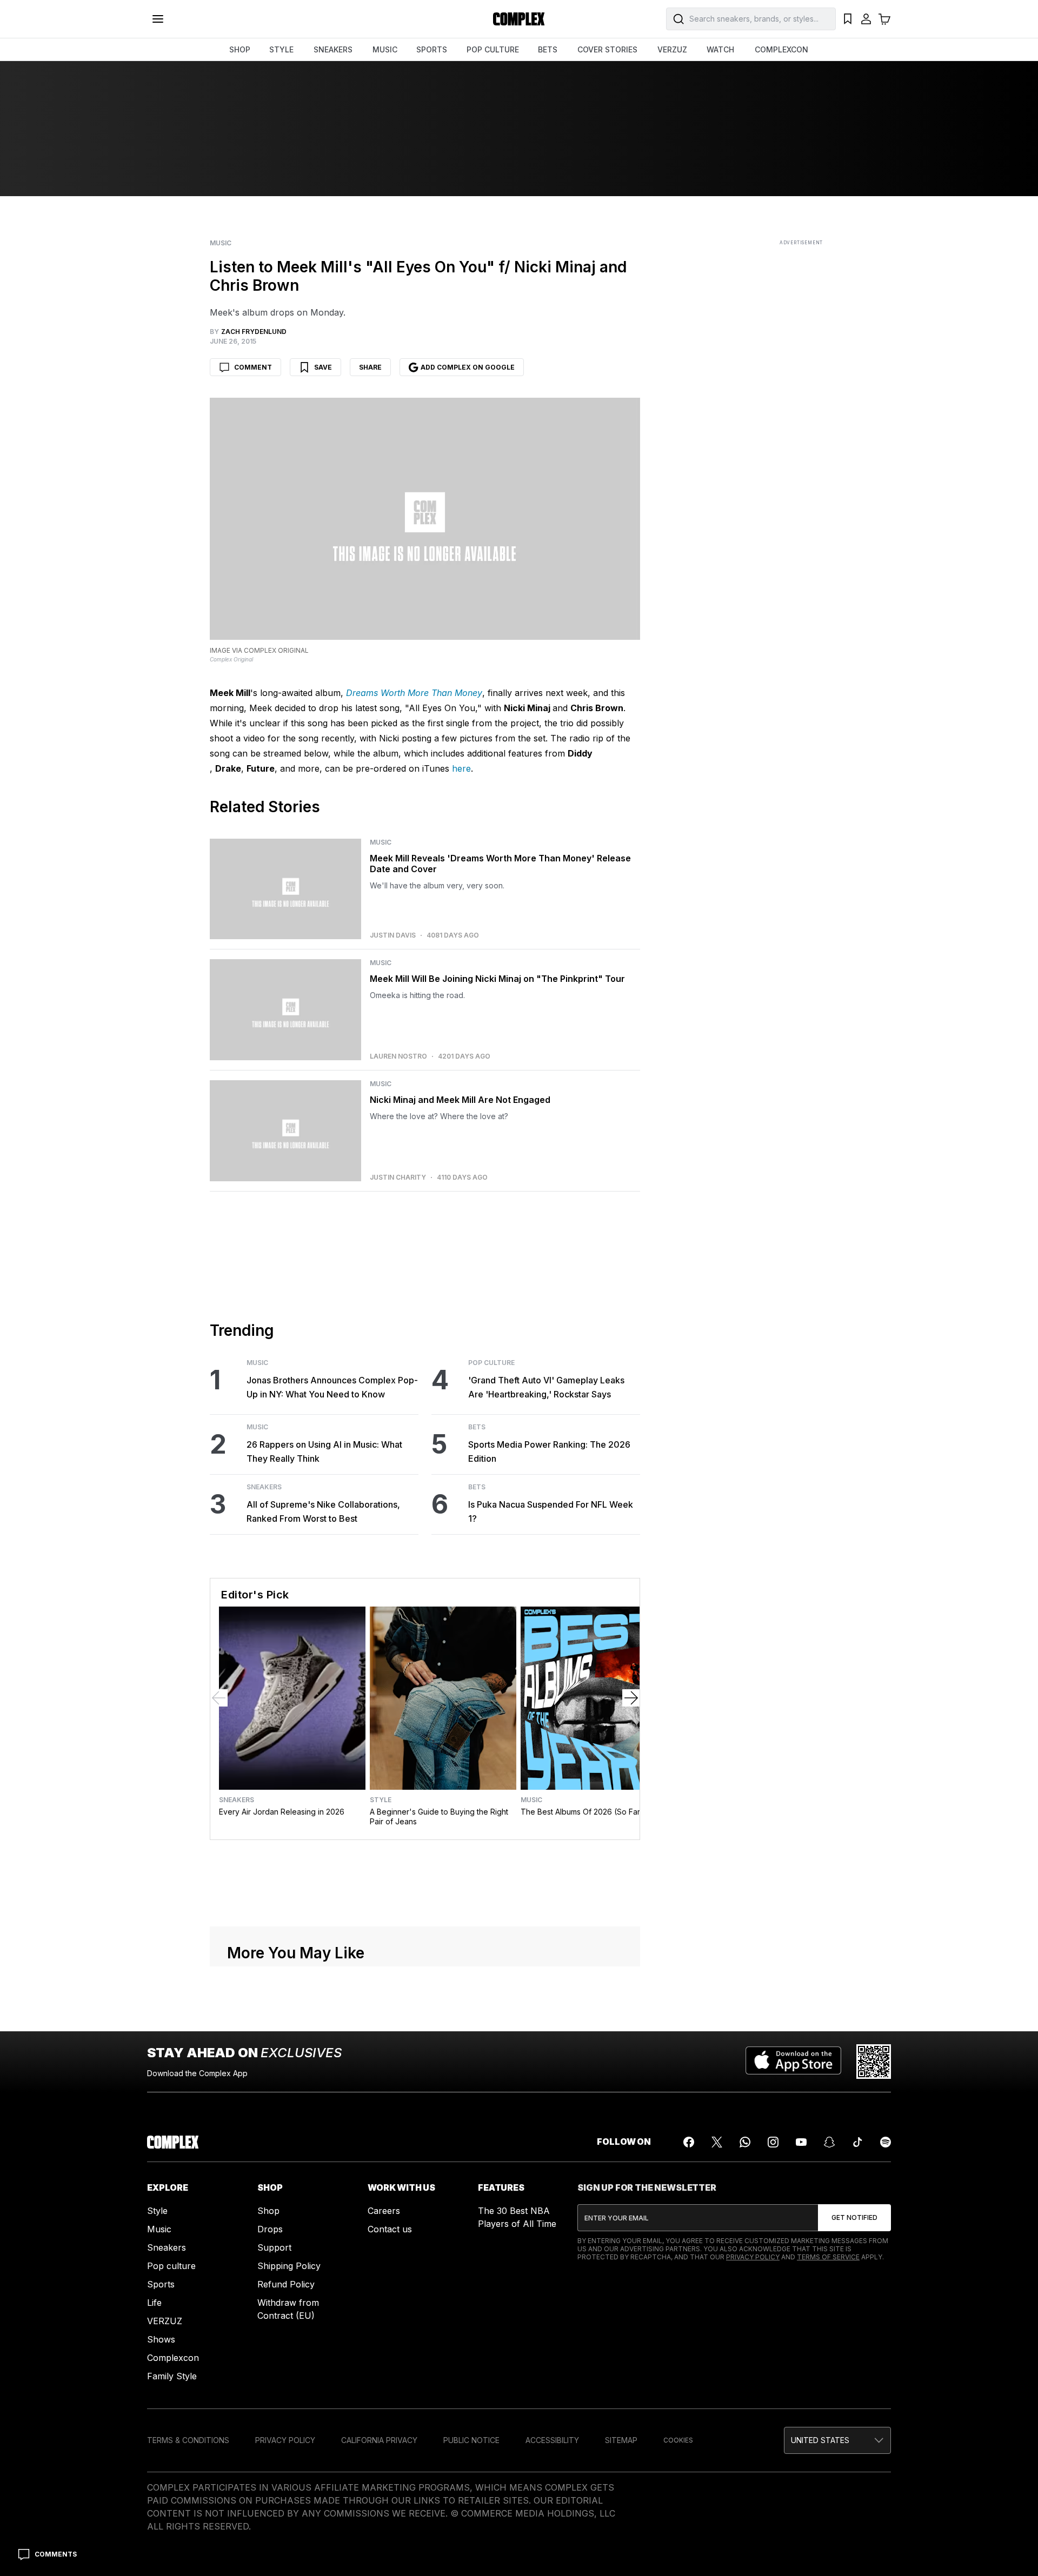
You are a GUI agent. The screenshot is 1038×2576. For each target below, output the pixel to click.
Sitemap (621, 2440)
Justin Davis (393, 935)
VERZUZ (672, 49)
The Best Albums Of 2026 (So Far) (582, 1812)
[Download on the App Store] (793, 2062)
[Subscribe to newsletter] (854, 2218)
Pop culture (171, 2266)
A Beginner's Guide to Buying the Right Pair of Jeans (439, 1816)
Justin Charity (398, 1177)
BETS (548, 49)
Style (381, 1800)
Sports (161, 2284)
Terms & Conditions (188, 2440)
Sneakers (264, 1487)
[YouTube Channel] (801, 2142)
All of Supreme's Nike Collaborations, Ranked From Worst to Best (323, 1511)
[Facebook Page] (689, 2142)
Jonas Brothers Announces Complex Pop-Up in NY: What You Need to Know (332, 1387)
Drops (270, 2229)
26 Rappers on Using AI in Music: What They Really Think (324, 1451)
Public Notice (471, 2440)
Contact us (390, 2229)
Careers (384, 2211)
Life (154, 2303)
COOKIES (678, 2440)
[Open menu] (158, 19)
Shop (268, 2211)
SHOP (240, 49)
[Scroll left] (219, 1698)
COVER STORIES (607, 49)
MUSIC (385, 49)
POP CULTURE (493, 49)
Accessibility (552, 2440)
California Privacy (379, 2440)
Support (274, 2247)
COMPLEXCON (781, 49)
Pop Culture (491, 1363)
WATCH (720, 49)
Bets (477, 1427)
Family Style (172, 2376)
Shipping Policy (289, 2266)
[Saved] (848, 19)
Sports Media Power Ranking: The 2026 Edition (549, 1451)
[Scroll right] (631, 1698)
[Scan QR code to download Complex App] (874, 2062)
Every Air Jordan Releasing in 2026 (282, 1812)
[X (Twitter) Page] (717, 2142)
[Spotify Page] (886, 2142)
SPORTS (432, 49)
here (461, 768)
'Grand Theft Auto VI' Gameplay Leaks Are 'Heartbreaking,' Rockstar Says (546, 1387)
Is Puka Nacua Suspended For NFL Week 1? (551, 1511)
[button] (837, 2440)
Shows (161, 2339)
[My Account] (866, 19)
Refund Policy (286, 2284)
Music (221, 243)
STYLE (281, 49)
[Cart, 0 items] (884, 19)
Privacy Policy (753, 2257)
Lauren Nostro (398, 1056)
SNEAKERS (333, 49)
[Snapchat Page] (829, 2142)
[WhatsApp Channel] (745, 2142)
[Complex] (519, 19)
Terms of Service (828, 2257)
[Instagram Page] (773, 2142)
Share (370, 367)
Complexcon (173, 2358)
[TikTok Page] (857, 2142)
